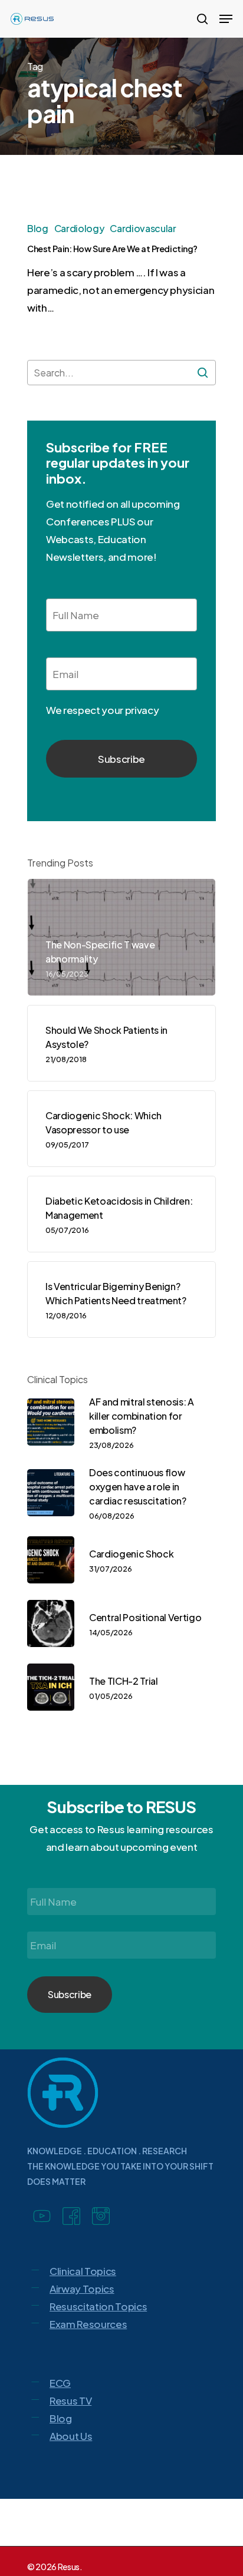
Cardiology (79, 228)
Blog (38, 228)
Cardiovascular (143, 228)
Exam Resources (88, 2324)
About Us (71, 2436)
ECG (60, 2383)
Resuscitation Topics (98, 2306)
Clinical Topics (83, 2271)
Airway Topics (82, 2289)
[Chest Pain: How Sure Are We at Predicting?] (121, 274)
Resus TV (70, 2400)
